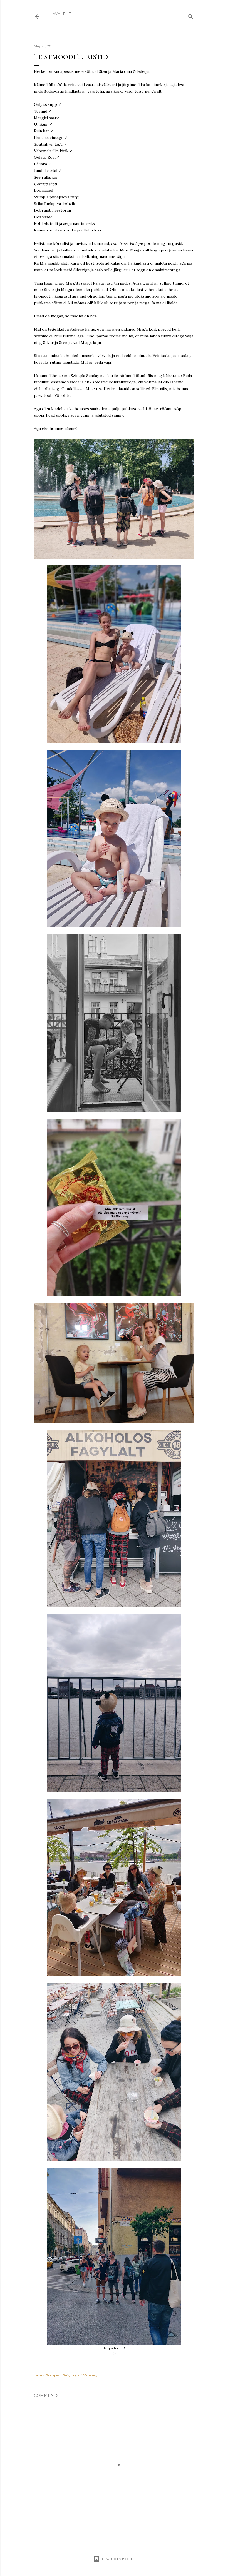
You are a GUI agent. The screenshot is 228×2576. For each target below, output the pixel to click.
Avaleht (62, 14)
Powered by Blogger (118, 2559)
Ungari (76, 2375)
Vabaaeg (90, 2375)
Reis (66, 2375)
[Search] (191, 15)
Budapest (53, 2375)
